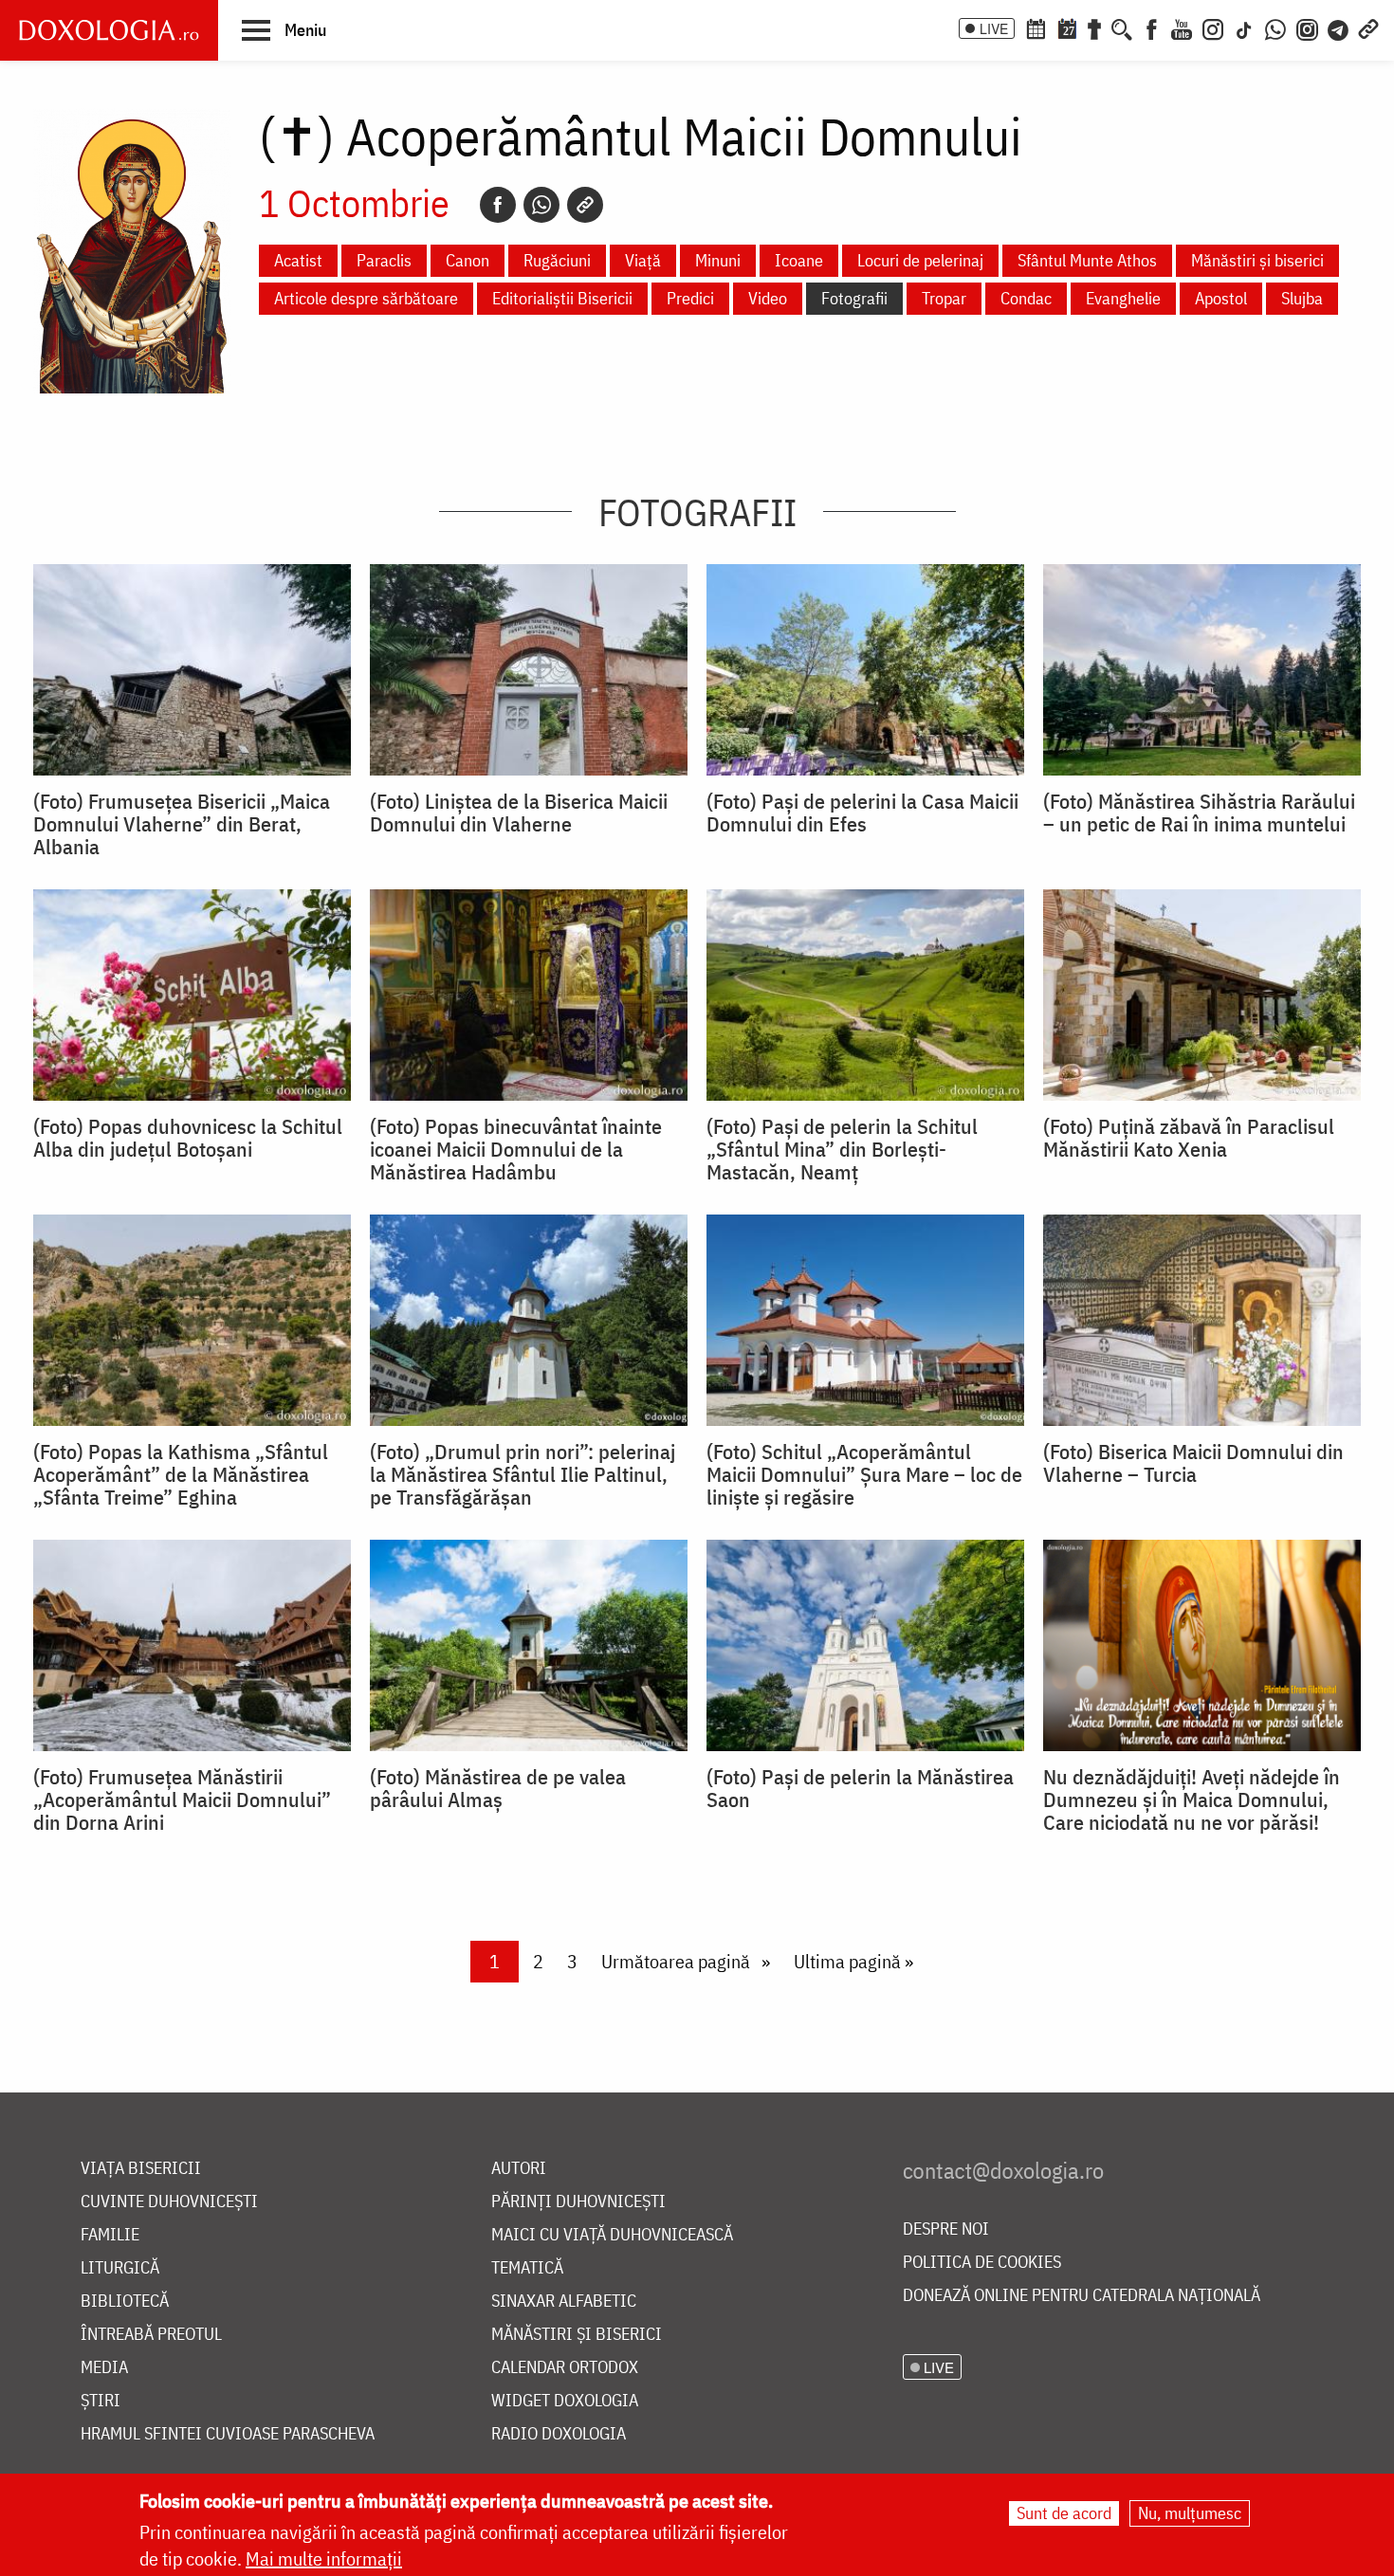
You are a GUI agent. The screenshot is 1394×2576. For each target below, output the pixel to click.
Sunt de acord (1064, 2513)
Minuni (718, 260)
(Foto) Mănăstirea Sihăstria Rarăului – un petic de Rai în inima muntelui (1199, 813)
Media (104, 2368)
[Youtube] (1182, 27)
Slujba (1302, 298)
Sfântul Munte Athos (1087, 260)
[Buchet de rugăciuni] (1094, 27)
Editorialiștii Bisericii (562, 298)
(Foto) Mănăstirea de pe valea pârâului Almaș (498, 1788)
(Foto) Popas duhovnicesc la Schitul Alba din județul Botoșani (188, 1138)
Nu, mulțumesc (1190, 2513)
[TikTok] (1244, 27)
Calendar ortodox (565, 2368)
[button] (284, 29)
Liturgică (120, 2268)
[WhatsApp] (1275, 27)
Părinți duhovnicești (578, 2202)
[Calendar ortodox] (1036, 27)
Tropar (944, 298)
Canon (468, 260)
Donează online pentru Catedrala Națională (1082, 2296)
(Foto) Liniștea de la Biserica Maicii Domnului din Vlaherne (519, 813)
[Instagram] (1213, 27)
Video (768, 298)
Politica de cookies (982, 2263)
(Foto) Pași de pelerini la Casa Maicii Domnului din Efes (862, 813)
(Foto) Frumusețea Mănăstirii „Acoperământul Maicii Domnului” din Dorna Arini (182, 1800)
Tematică (527, 2268)
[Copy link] (585, 205)
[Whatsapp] (541, 205)
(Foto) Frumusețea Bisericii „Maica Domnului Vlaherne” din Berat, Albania (182, 824)
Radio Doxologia (559, 2434)
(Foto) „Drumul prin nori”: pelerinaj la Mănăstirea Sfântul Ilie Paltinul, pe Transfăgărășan (523, 1474)
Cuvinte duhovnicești (169, 2202)
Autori (519, 2169)
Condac (1026, 298)
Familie (110, 2235)
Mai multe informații (324, 2558)
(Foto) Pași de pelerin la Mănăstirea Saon (860, 1788)
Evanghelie (1123, 298)
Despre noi (946, 2229)
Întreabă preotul (151, 2335)
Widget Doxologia (565, 2401)
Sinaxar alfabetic (564, 2302)
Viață (643, 260)
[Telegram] (1339, 27)
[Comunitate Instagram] (1307, 27)
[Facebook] (1152, 27)
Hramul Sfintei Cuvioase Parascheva (228, 2434)
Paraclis (384, 260)
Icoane (799, 260)
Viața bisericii (141, 2169)
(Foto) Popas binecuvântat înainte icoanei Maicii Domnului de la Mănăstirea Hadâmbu (516, 1149)
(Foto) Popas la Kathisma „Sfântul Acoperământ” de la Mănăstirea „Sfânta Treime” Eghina (181, 1474)
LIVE (994, 28)
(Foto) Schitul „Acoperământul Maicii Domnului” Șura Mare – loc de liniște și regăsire (864, 1474)
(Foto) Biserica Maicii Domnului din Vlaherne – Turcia (1193, 1463)
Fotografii (854, 298)
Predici (690, 298)
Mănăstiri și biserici (1257, 260)
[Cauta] (1122, 27)
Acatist (298, 260)
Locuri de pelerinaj (920, 260)
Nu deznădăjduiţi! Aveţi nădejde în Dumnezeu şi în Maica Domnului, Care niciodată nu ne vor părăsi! (1192, 1800)
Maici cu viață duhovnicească (612, 2235)
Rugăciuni (557, 260)
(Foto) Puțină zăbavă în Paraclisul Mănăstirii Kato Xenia (1189, 1138)
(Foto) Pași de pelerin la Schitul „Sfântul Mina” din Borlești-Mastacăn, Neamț (842, 1149)
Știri (101, 2401)
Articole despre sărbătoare (366, 298)
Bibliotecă (125, 2302)
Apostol (1221, 298)
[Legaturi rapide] (1368, 27)
